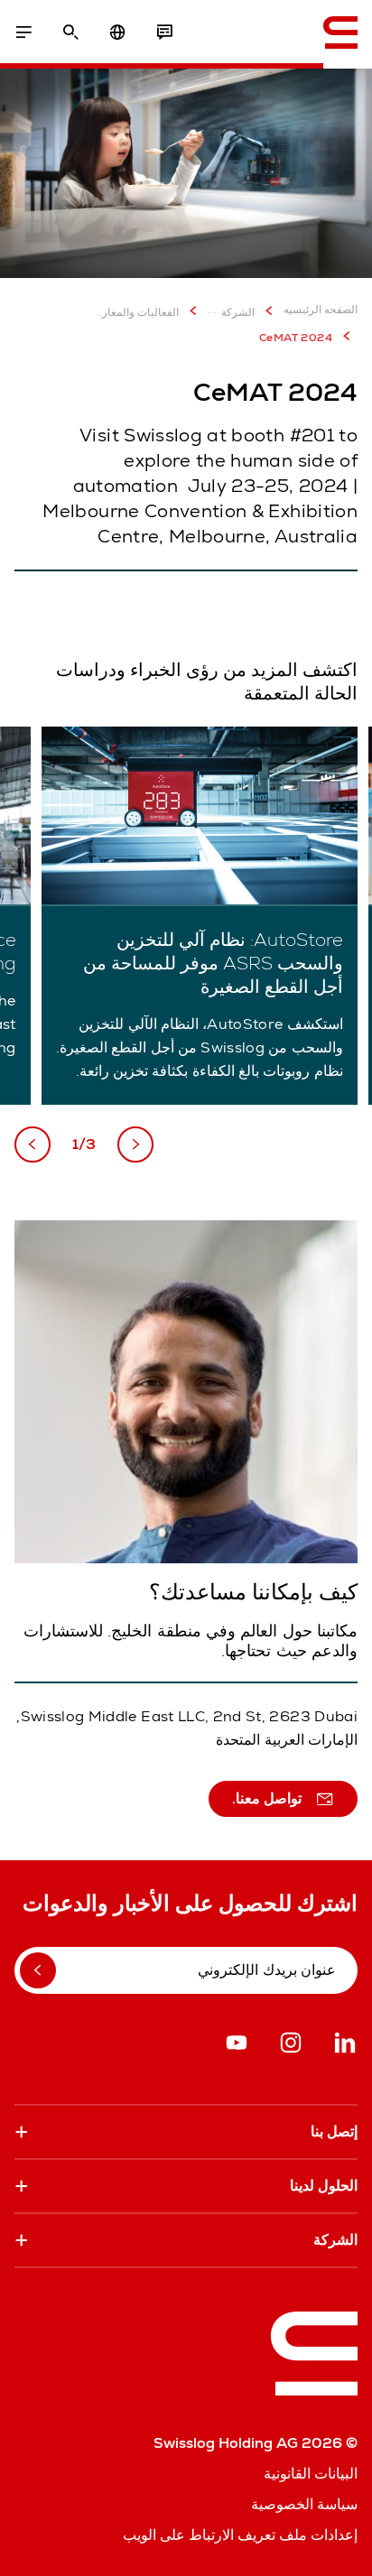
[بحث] (70, 32)
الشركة (238, 312)
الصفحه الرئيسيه (321, 310)
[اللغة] (117, 32)
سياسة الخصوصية (304, 2504)
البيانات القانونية (311, 2474)
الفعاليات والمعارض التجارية (137, 312)
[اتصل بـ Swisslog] (164, 32)
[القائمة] (23, 32)
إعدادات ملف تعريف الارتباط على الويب (240, 2535)
